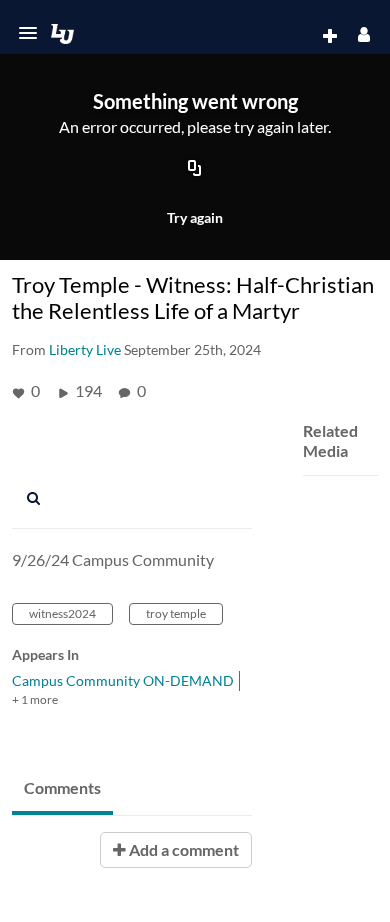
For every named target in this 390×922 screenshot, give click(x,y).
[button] (28, 33)
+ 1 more (35, 699)
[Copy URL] (195, 170)
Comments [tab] (62, 787)
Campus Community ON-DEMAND (123, 680)
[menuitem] (290, 37)
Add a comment (182, 849)
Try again (195, 217)
